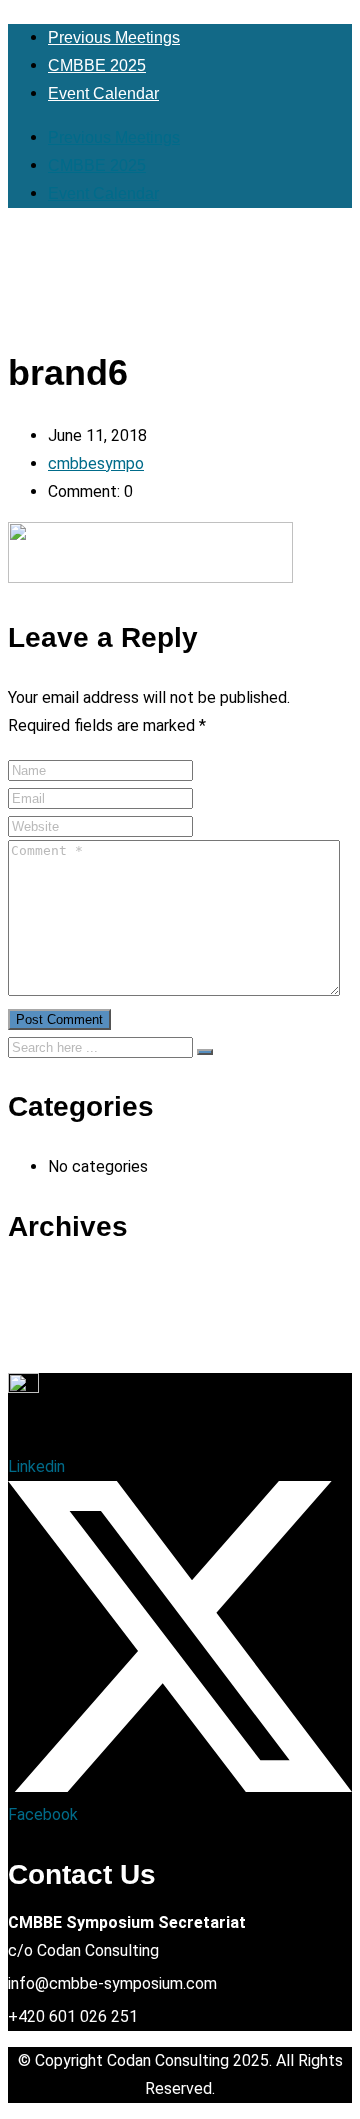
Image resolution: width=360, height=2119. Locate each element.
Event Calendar (103, 93)
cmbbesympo (96, 463)
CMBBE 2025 (97, 65)
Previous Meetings (114, 37)
